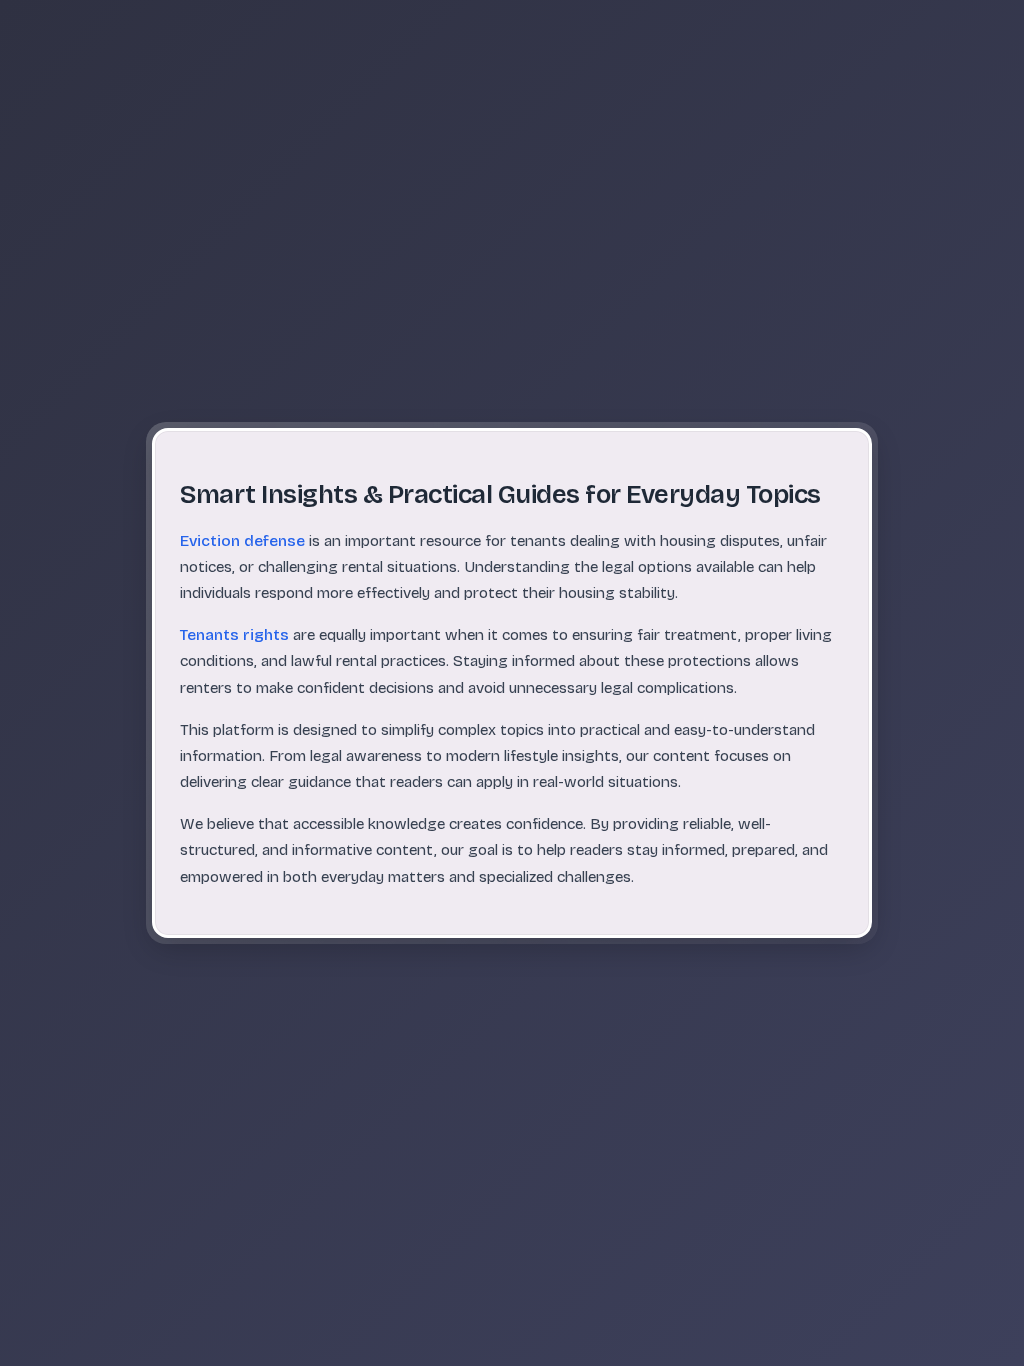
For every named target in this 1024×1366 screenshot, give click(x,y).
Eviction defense (242, 541)
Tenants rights (234, 635)
